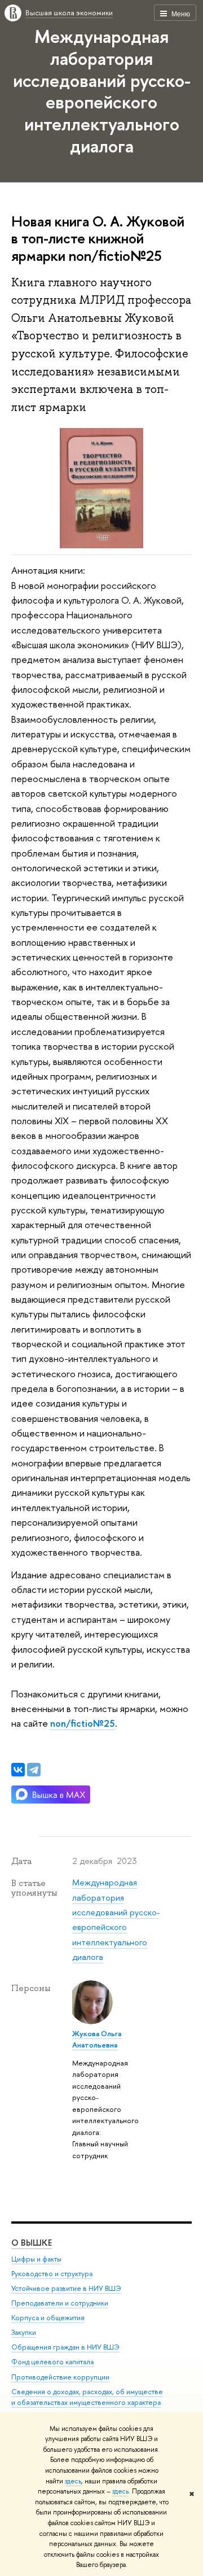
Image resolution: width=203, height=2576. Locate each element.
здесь (73, 2481)
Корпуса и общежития (48, 2318)
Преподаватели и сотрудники (60, 2303)
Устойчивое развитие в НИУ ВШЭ (66, 2288)
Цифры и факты (36, 2259)
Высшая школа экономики (69, 12)
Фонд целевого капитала (52, 2362)
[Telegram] (34, 1770)
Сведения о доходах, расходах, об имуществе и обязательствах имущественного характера (87, 2397)
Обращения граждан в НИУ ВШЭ (65, 2347)
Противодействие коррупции (60, 2377)
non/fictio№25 (83, 1723)
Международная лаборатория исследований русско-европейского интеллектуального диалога (102, 91)
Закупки (24, 2332)
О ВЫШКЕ (32, 2243)
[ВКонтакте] (18, 1770)
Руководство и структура (52, 2274)
